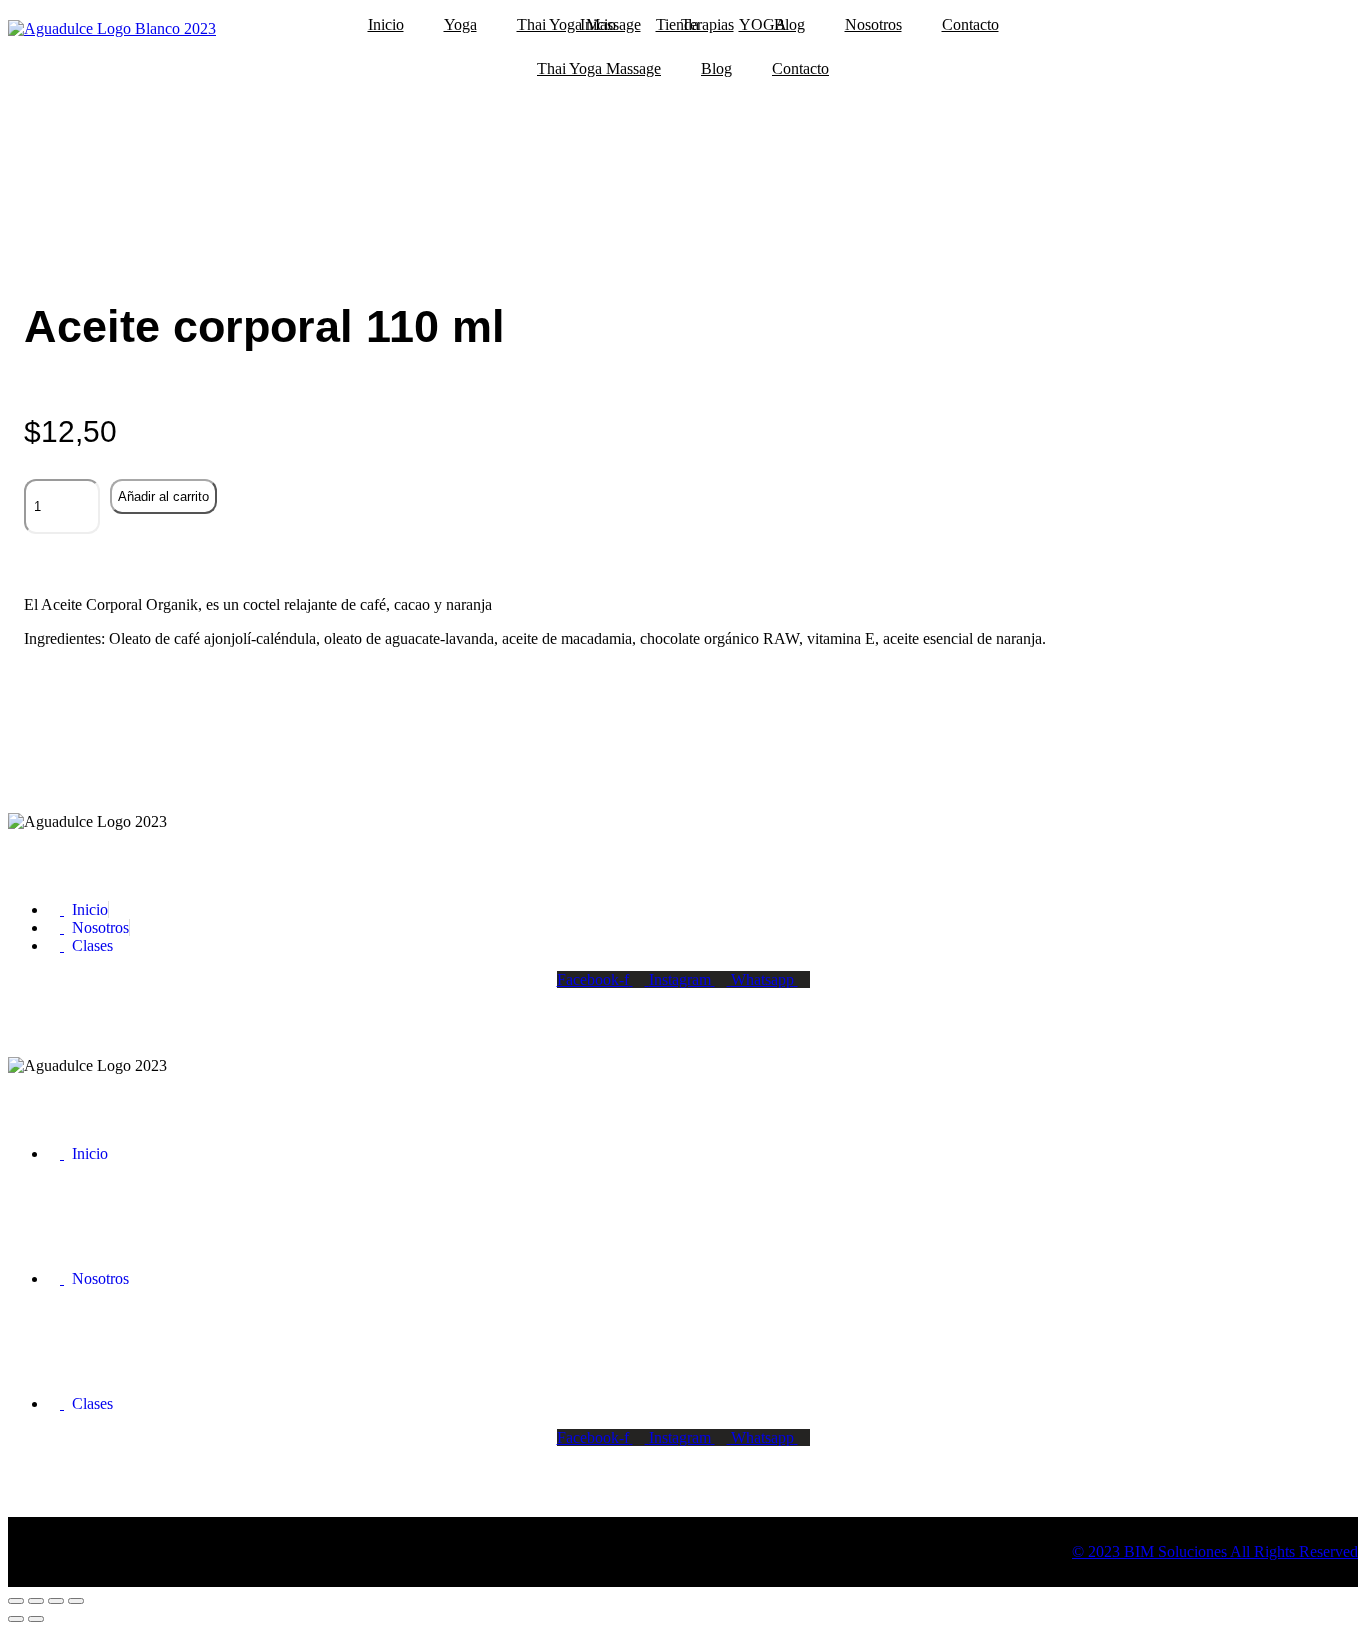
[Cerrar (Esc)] (76, 1601)
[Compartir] (56, 1601)
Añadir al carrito (163, 496)
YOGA (763, 24)
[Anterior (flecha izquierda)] (16, 1619)
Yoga (460, 24)
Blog (716, 68)
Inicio (386, 24)
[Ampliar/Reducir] (16, 1601)
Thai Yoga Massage (599, 68)
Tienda (677, 24)
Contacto (970, 24)
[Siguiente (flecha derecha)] (36, 1619)
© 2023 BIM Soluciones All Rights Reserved (1215, 1551)
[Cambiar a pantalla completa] (36, 1601)
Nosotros (873, 24)
